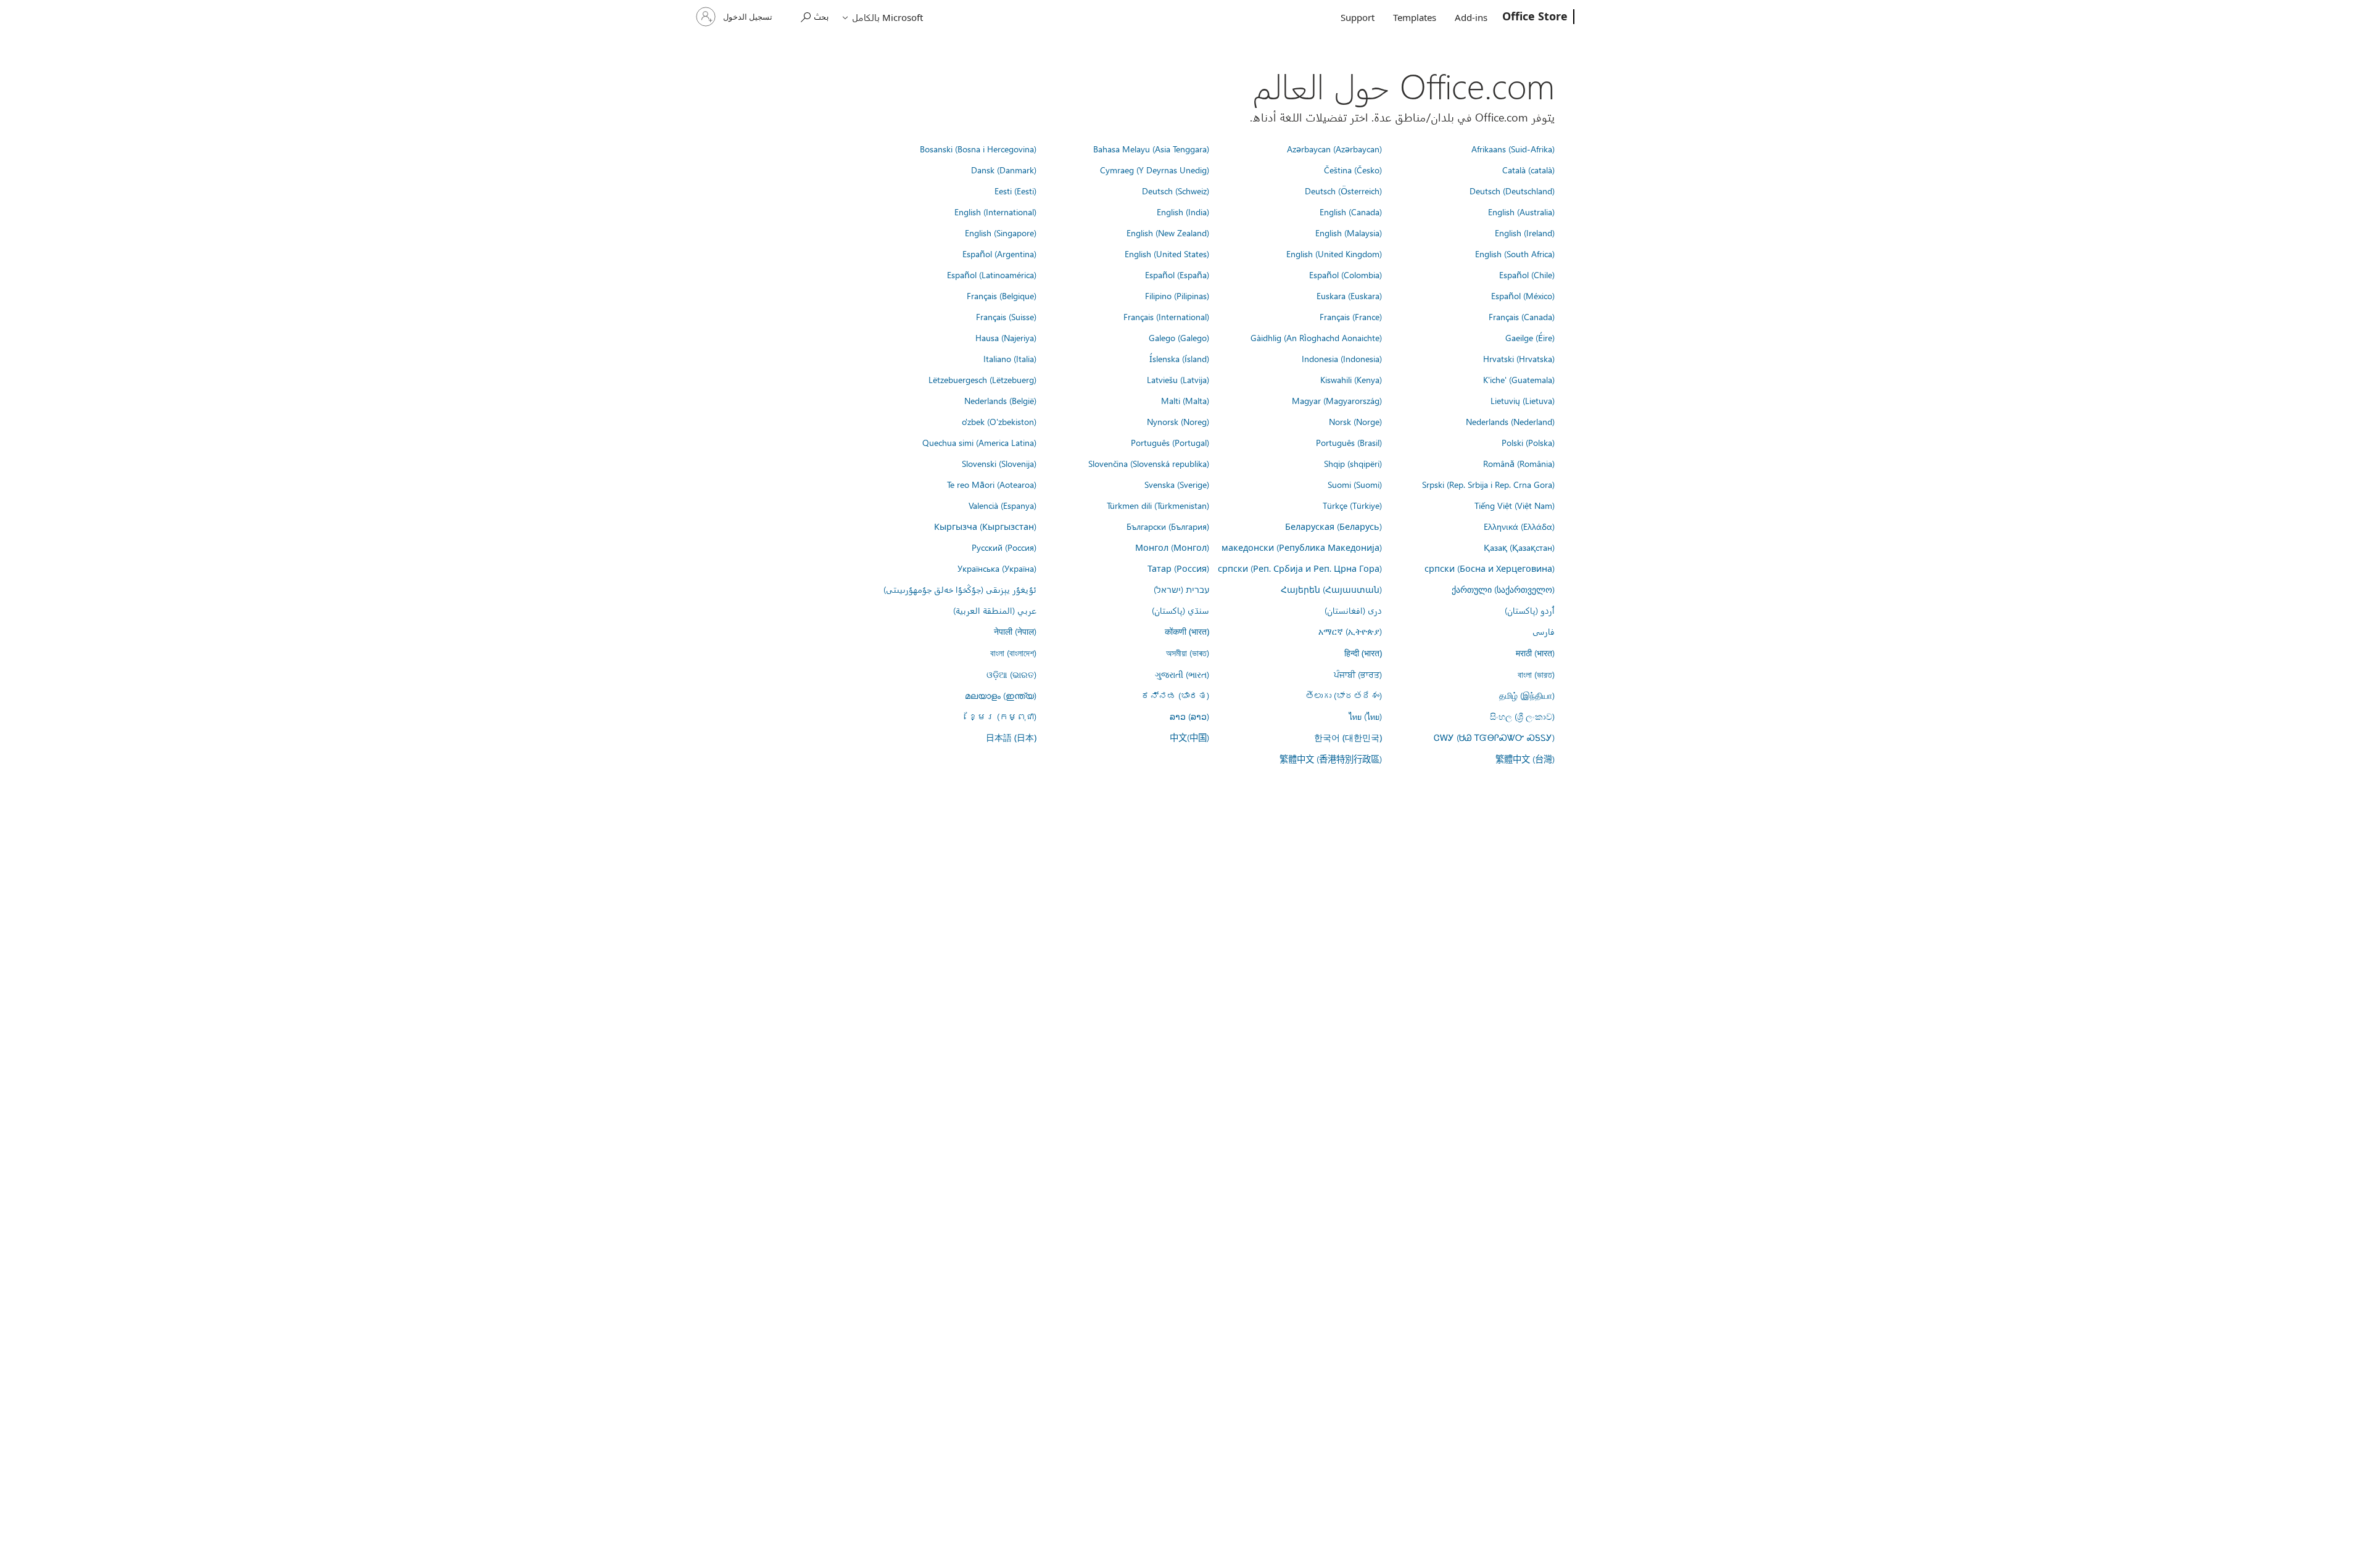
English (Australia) (1521, 212)
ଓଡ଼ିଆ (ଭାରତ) (1011, 674)
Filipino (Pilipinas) (1177, 295)
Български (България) (1168, 526)
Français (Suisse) (1006, 316)
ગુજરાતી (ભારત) (1182, 674)
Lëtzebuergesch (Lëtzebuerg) (982, 379)
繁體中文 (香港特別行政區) (1331, 759)
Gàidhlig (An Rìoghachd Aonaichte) (1316, 337)
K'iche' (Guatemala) (1519, 379)
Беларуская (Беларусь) (1333, 526)
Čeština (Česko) (1353, 170)
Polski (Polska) (1528, 442)
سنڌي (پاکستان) (1180, 610)
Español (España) (1177, 274)
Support (1358, 17)
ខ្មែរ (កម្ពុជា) (1003, 716)
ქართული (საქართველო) (1503, 589)
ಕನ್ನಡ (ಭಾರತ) (1175, 695)
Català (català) (1528, 170)
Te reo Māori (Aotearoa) (992, 484)
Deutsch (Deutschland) (1512, 191)
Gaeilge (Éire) (1530, 337)
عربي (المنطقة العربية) (995, 610)
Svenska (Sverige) (1177, 484)
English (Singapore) (1001, 233)
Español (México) (1523, 295)
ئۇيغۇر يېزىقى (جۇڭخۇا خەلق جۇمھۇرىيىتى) (960, 589)
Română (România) (1519, 463)
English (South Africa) (1515, 254)
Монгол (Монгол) (1172, 547)
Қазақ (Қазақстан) (1519, 547)
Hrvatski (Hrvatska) (1519, 358)
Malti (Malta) (1185, 400)
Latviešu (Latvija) (1178, 379)
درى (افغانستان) (1353, 610)
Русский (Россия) (1004, 547)
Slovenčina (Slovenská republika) (1149, 463)
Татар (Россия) (1178, 568)
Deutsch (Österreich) (1343, 191)
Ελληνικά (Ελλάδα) (1519, 526)
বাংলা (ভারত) (1536, 674)
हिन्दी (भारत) (1363, 653)
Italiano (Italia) (1010, 358)
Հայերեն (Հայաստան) (1331, 589)
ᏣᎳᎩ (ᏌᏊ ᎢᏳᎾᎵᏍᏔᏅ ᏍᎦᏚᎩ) (1494, 737)
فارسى (1544, 631)
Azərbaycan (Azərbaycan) (1334, 149)
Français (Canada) (1522, 316)
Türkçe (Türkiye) (1352, 505)
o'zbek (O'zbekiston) (999, 421)
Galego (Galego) (1179, 337)
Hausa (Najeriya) (1006, 337)
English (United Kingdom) (1334, 254)
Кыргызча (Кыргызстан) (985, 526)
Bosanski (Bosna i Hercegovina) (978, 149)
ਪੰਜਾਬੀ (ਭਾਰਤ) (1358, 674)
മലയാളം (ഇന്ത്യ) (1001, 695)
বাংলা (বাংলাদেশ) (1013, 653)
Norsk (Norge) (1355, 421)
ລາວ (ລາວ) (1189, 716)
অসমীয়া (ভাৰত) (1188, 653)
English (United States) (1167, 254)
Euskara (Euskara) (1349, 295)
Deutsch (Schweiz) (1176, 191)
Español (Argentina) (999, 254)
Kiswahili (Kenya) (1351, 379)
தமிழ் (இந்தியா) (1527, 695)
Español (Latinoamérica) (992, 274)
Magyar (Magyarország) (1337, 400)
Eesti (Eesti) (1015, 191)
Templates (1415, 17)
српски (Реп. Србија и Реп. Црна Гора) (1300, 568)
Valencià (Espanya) (1003, 505)
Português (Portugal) (1170, 442)
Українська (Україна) (997, 568)
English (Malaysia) (1349, 233)
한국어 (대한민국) (1348, 737)
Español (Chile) (1527, 274)
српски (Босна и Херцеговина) (1490, 568)
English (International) (995, 212)
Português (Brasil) (1349, 442)
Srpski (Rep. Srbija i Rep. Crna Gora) (1488, 484)
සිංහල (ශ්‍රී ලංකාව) (1522, 716)
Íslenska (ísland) (1179, 358)
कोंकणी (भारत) (1187, 631)
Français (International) (1166, 316)
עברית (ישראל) (1181, 589)
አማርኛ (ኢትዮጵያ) (1350, 631)
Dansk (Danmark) (1004, 170)
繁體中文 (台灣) (1525, 759)
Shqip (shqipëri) (1353, 463)
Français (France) (1351, 316)
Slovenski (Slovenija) (999, 463)
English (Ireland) (1525, 233)
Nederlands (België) (1000, 400)
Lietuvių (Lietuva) (1523, 400)
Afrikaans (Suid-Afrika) (1513, 149)
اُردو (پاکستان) (1530, 610)
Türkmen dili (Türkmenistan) (1158, 505)
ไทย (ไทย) (1365, 716)
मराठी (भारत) (1535, 653)
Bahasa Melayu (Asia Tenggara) (1151, 149)
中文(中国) (1189, 737)
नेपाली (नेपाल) (1015, 631)
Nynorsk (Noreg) (1178, 421)
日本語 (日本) (1011, 737)
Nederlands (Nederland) (1510, 421)
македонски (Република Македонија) (1302, 547)
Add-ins (1471, 17)
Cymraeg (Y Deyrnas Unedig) (1155, 170)
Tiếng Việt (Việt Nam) (1515, 505)
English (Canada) (1351, 212)
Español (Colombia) (1346, 274)
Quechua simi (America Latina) (979, 442)
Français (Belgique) (1002, 295)
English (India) (1183, 212)
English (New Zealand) (1168, 233)
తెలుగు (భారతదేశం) (1344, 695)
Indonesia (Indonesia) (1342, 358)
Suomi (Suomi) (1355, 484)
